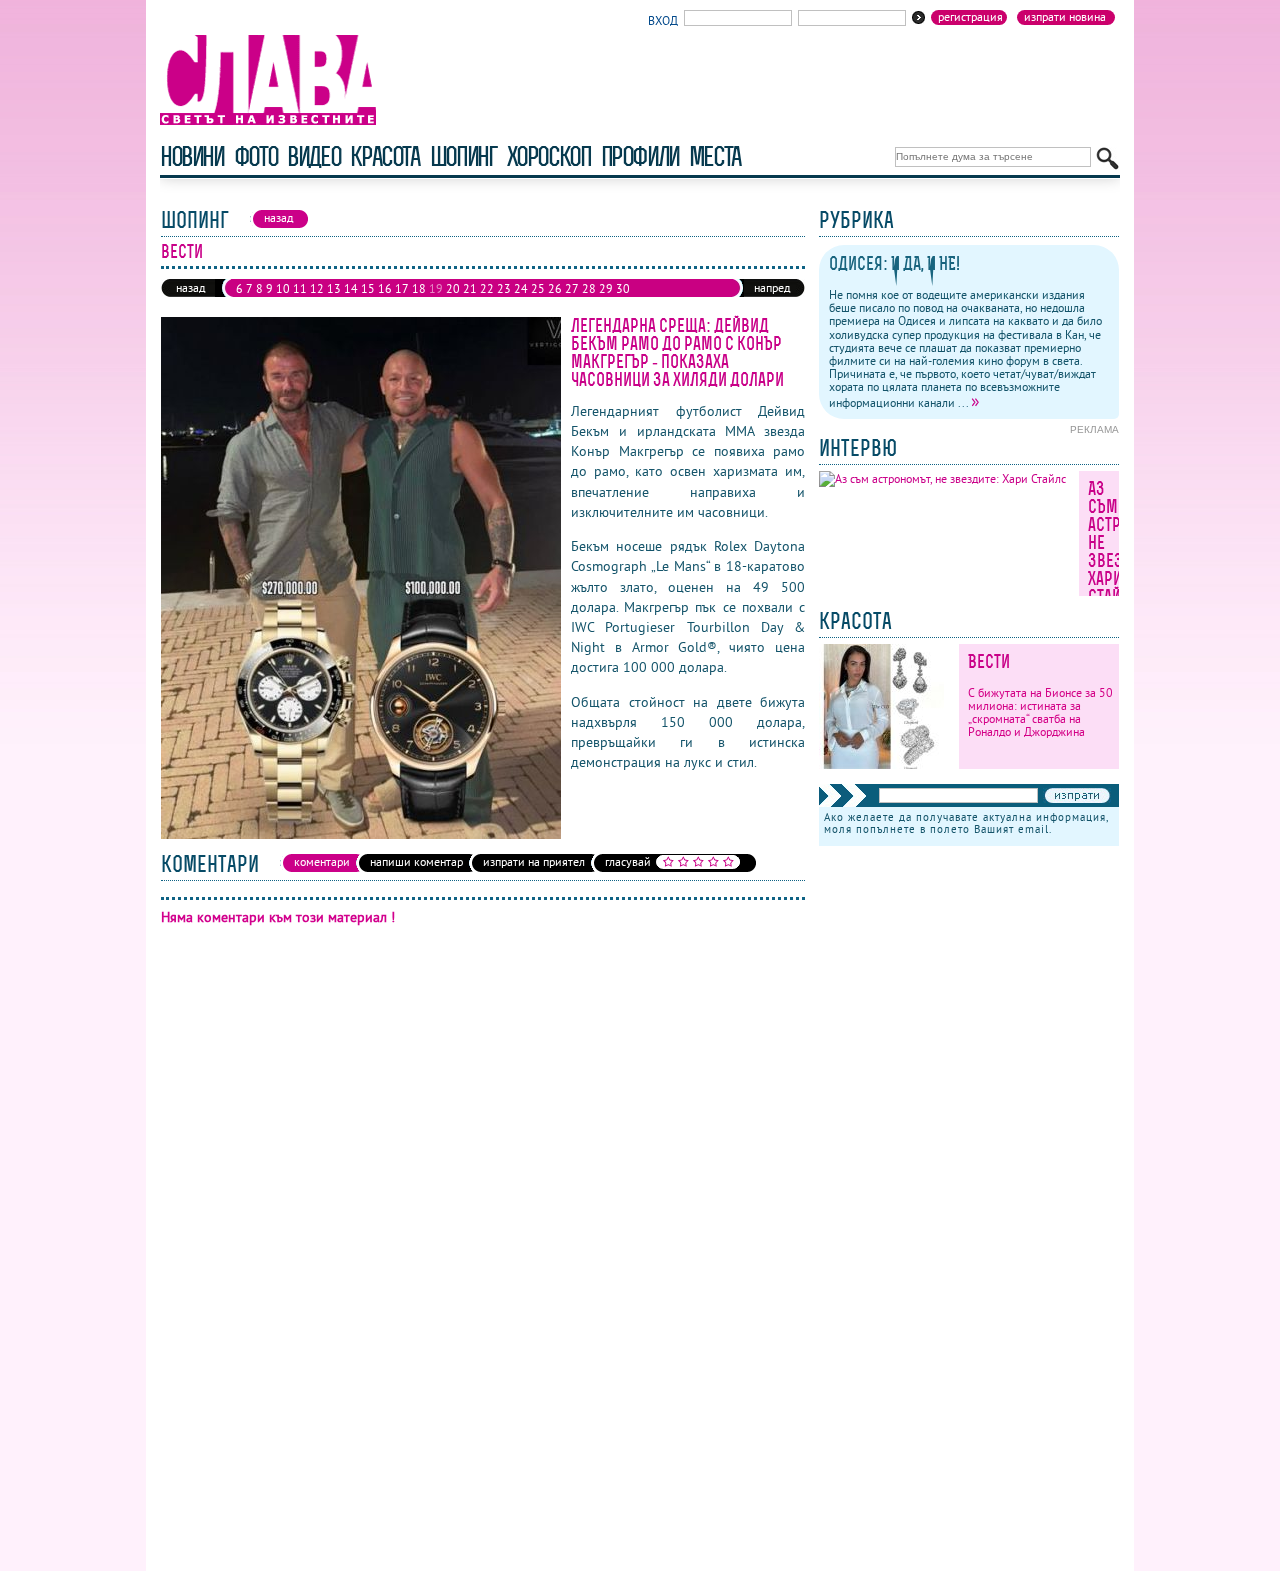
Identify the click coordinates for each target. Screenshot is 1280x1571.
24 (521, 288)
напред (772, 287)
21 (470, 288)
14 (351, 288)
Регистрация (970, 17)
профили (640, 156)
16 (385, 288)
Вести (989, 661)
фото (256, 156)
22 (487, 288)
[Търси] (1107, 158)
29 (606, 288)
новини (192, 156)
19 (436, 288)
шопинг (463, 156)
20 (453, 288)
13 (334, 288)
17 (402, 288)
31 (243, 304)
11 (300, 288)
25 (538, 288)
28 (589, 288)
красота (384, 156)
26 (555, 288)
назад (190, 287)
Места (715, 156)
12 (317, 288)
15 (368, 288)
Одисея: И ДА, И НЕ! (894, 263)
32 (260, 304)
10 (283, 288)
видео (313, 156)
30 (623, 288)
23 (504, 288)
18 (419, 288)
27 (572, 288)
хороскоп (549, 156)
